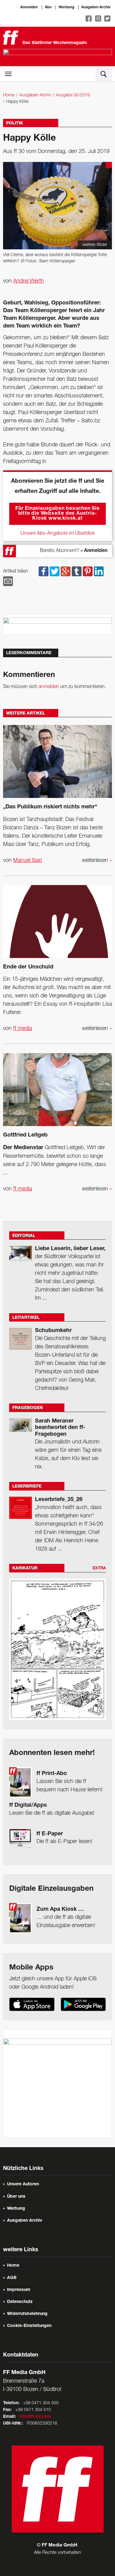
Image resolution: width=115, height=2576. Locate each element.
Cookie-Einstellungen (29, 2326)
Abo (48, 7)
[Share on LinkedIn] (99, 571)
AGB (12, 2278)
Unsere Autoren (23, 2184)
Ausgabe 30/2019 (73, 95)
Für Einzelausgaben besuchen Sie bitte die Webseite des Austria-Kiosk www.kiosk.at (57, 514)
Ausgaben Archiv (96, 7)
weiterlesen (97, 860)
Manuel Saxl (27, 860)
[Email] (8, 581)
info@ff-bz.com (35, 2417)
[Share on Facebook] (44, 571)
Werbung (66, 7)
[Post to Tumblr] (77, 571)
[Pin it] (88, 571)
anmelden (49, 687)
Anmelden (29, 7)
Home (9, 95)
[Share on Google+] (66, 571)
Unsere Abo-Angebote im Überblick (58, 533)
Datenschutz (20, 2302)
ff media (23, 1028)
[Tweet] (55, 571)
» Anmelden (94, 551)
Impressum (19, 2290)
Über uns (16, 2197)
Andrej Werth (29, 281)
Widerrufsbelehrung (27, 2314)
